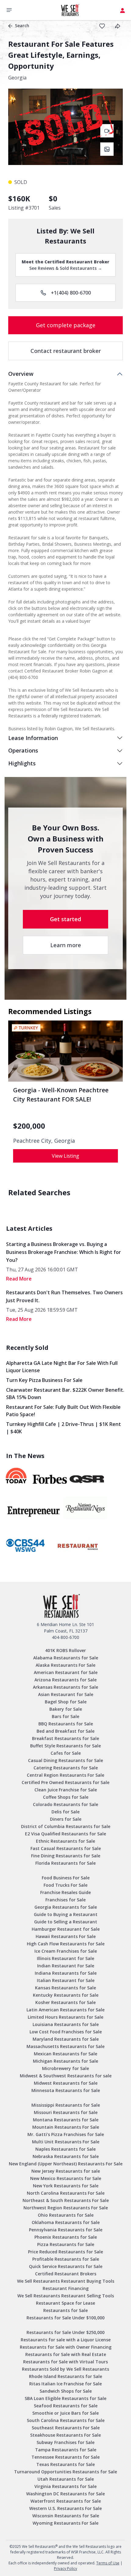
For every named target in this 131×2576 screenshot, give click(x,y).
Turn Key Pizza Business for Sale (44, 1380)
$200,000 (29, 1126)
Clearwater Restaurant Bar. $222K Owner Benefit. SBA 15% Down (65, 1394)
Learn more (66, 945)
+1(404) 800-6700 (71, 293)
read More (19, 1279)
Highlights (22, 763)
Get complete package (66, 325)
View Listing (65, 1156)
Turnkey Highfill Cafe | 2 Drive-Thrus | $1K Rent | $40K (64, 1428)
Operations (23, 750)
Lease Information (33, 738)
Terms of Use (108, 2563)
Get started (65, 919)
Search (22, 26)
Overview (21, 374)
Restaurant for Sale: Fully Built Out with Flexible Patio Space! (63, 1411)
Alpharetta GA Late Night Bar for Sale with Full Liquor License (62, 1367)
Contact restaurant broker (66, 351)
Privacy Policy (65, 2569)
